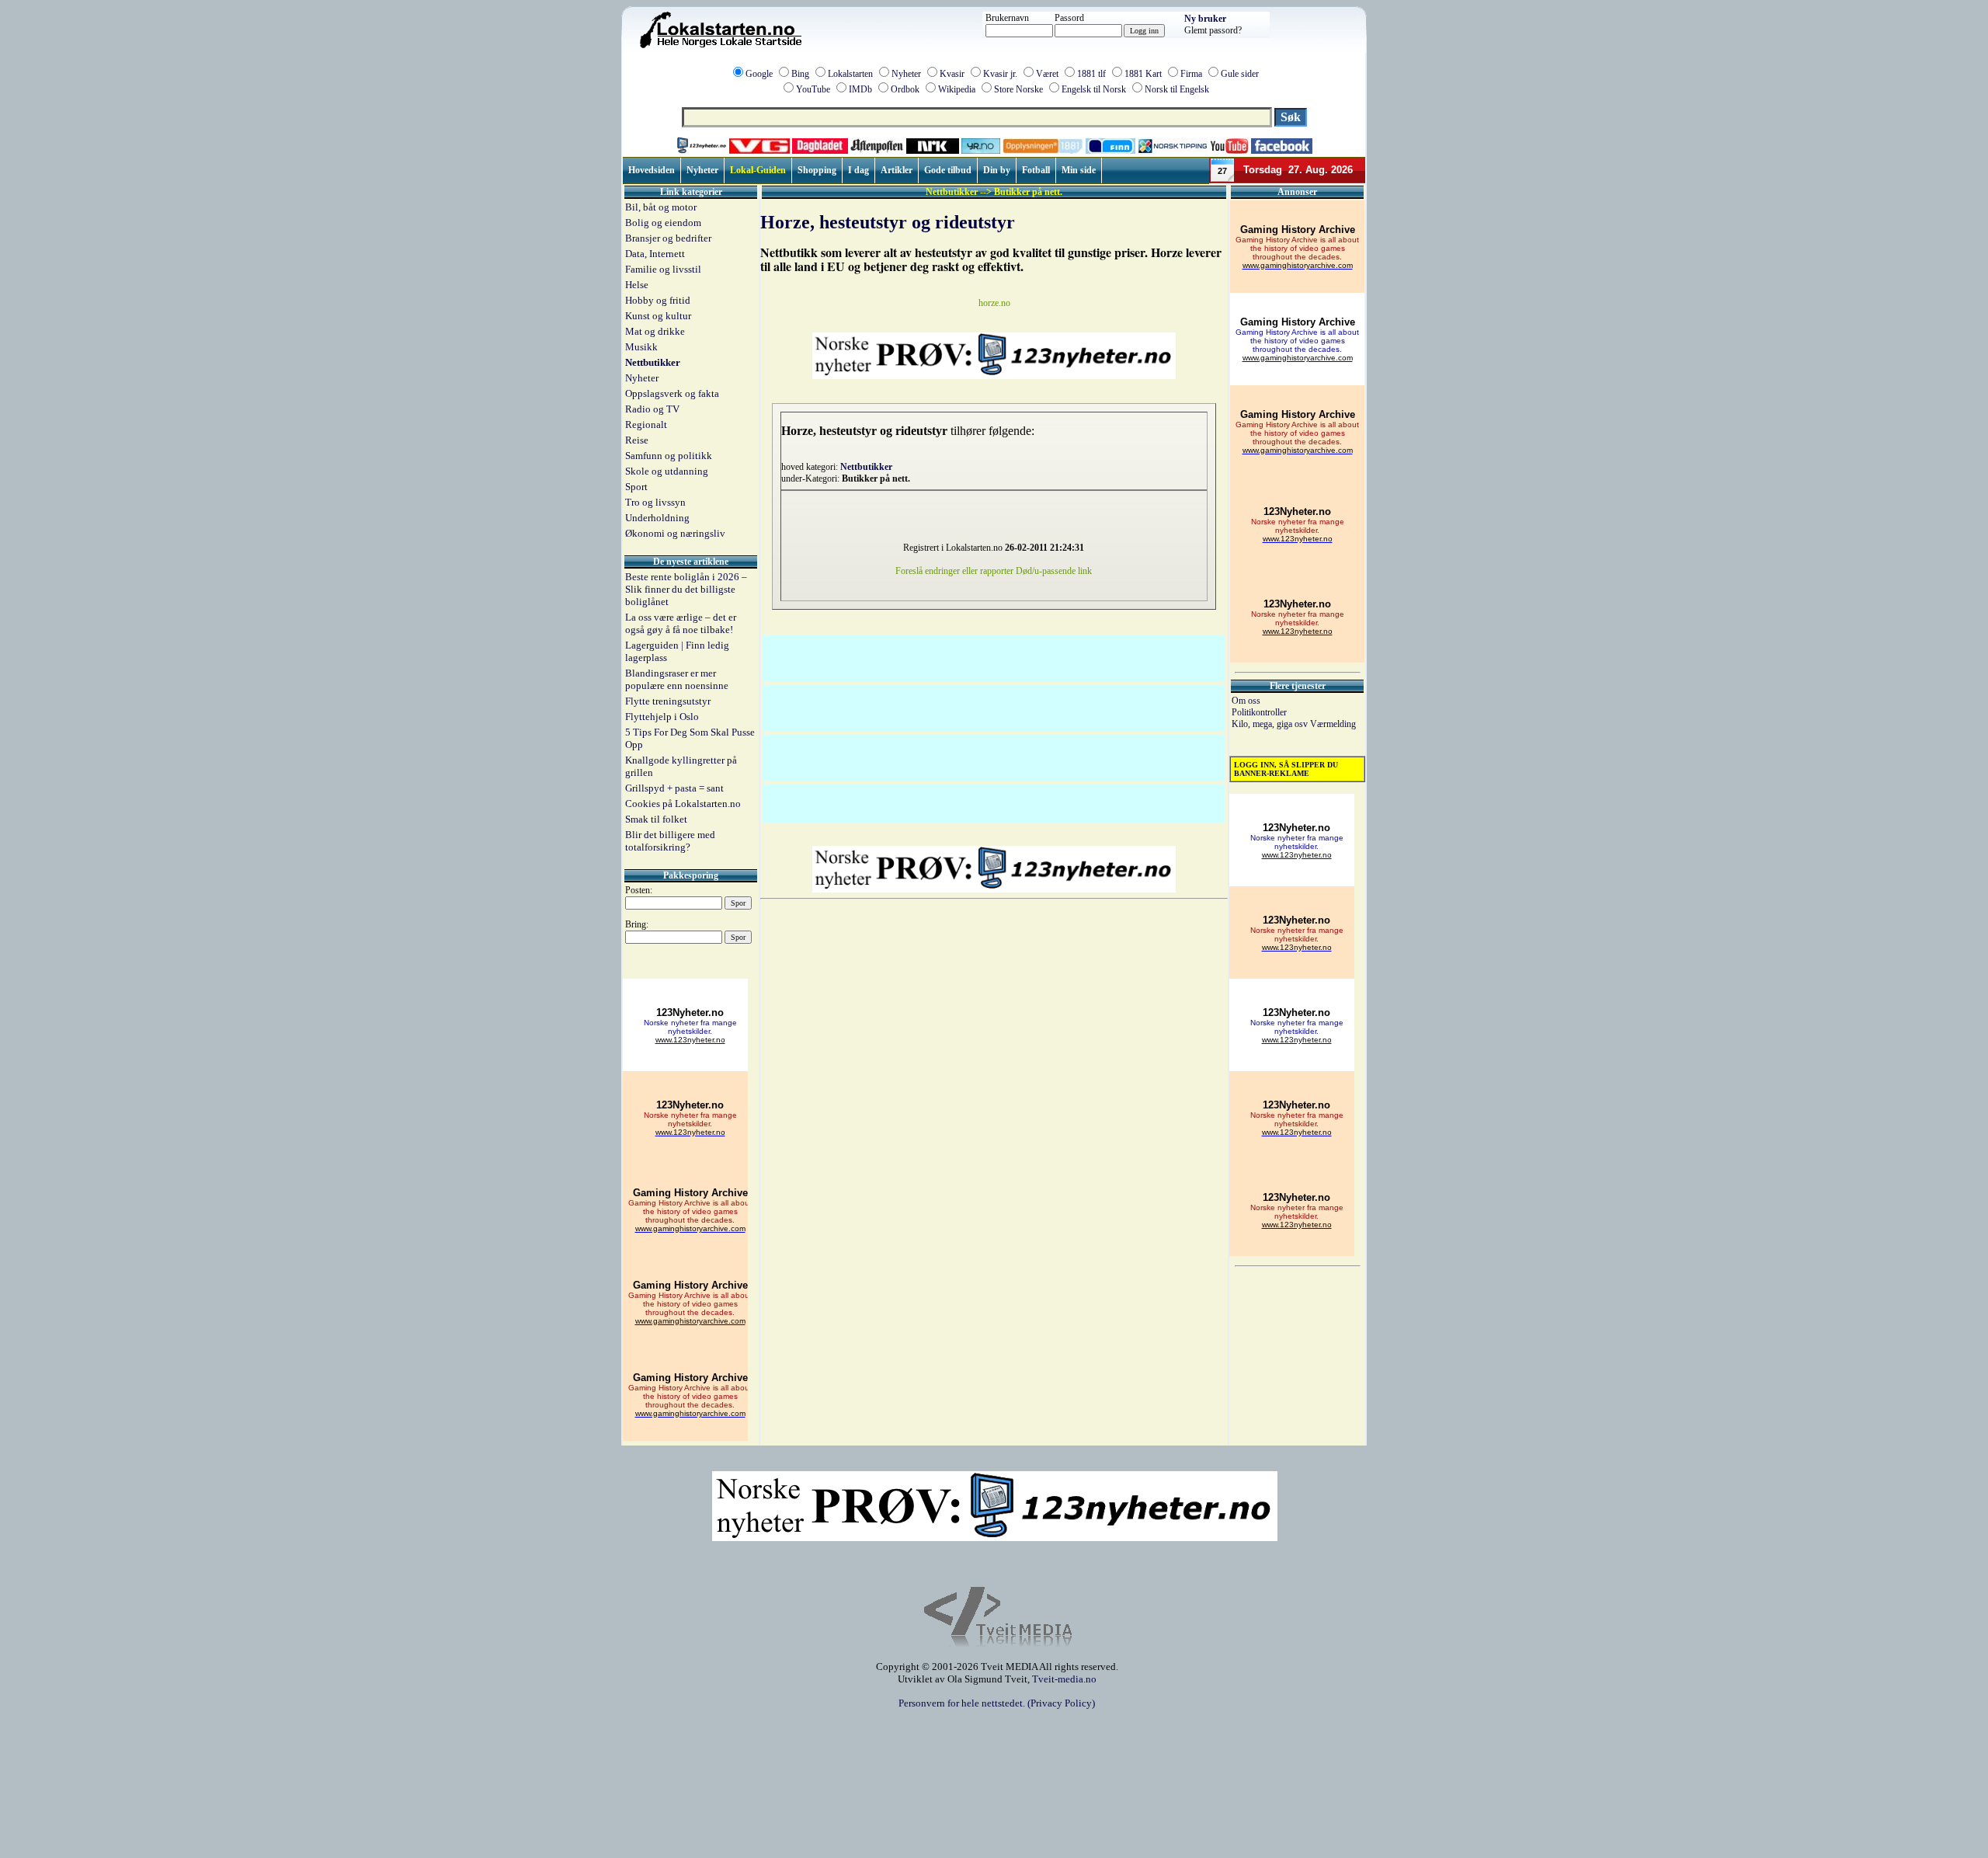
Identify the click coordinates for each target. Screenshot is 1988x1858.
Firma (1191, 74)
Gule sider (1240, 74)
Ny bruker (1205, 19)
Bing (800, 74)
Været (1047, 74)
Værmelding (1333, 724)
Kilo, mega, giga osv (1271, 724)
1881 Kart (1143, 74)
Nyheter (906, 74)
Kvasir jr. (1000, 74)
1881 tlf (1091, 74)
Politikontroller (1259, 712)
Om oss (1246, 701)
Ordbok (905, 89)
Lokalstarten (850, 74)
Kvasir (952, 74)
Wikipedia (957, 89)
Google (759, 74)
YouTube (813, 89)
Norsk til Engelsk (1177, 89)
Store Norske (1018, 89)
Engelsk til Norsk (1094, 89)
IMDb (860, 89)
